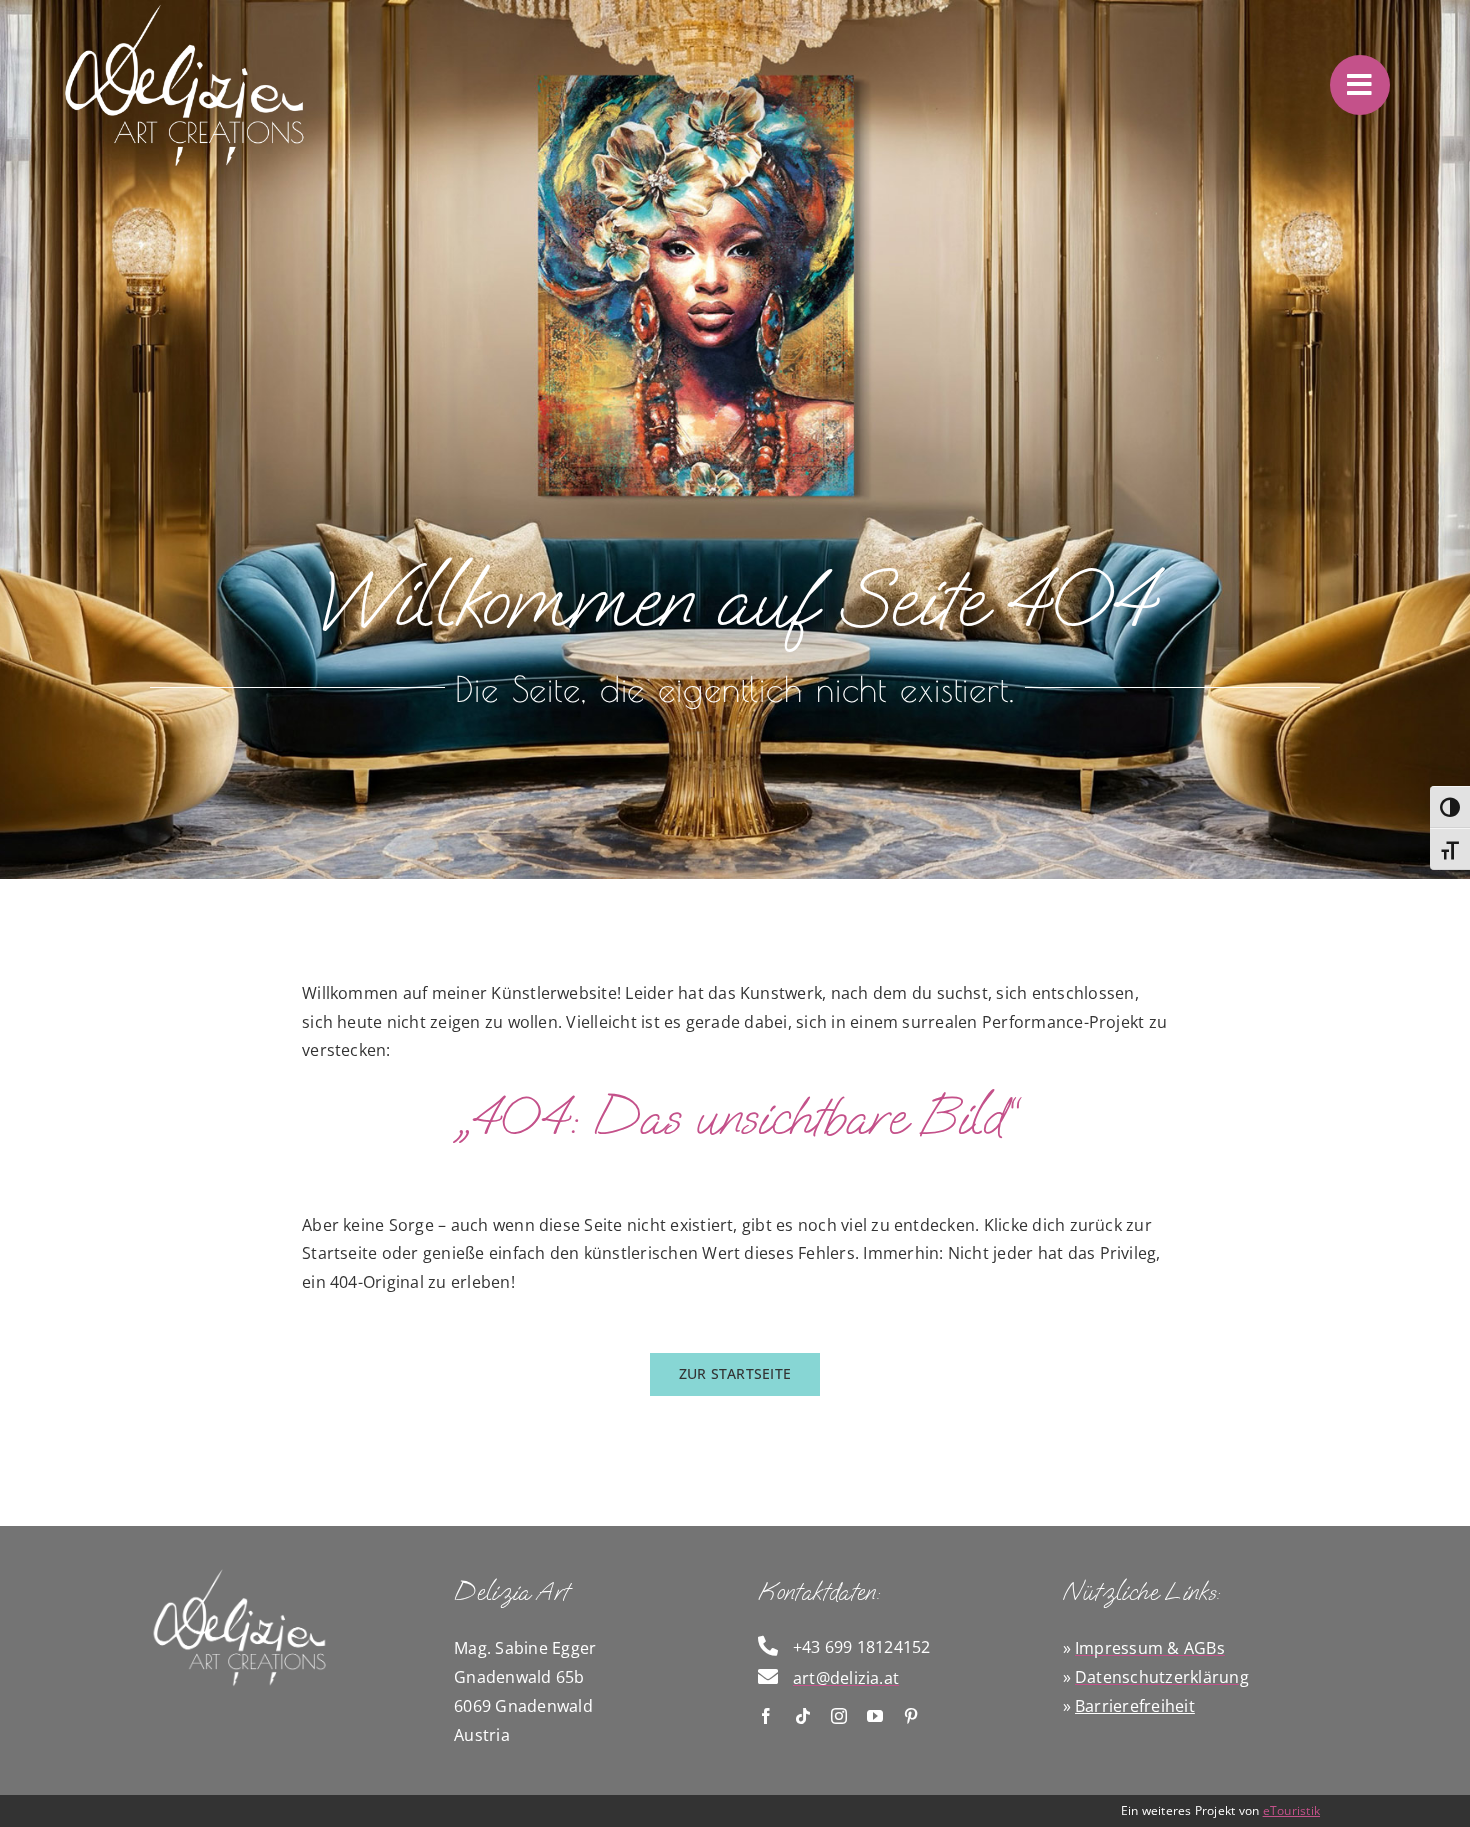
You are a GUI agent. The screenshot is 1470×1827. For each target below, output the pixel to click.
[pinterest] (911, 1716)
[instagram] (839, 1716)
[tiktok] (803, 1716)
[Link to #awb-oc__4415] (1360, 85)
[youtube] (875, 1716)
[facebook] (766, 1716)
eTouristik (1291, 1810)
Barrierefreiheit (1135, 1706)
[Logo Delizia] (240, 1574)
